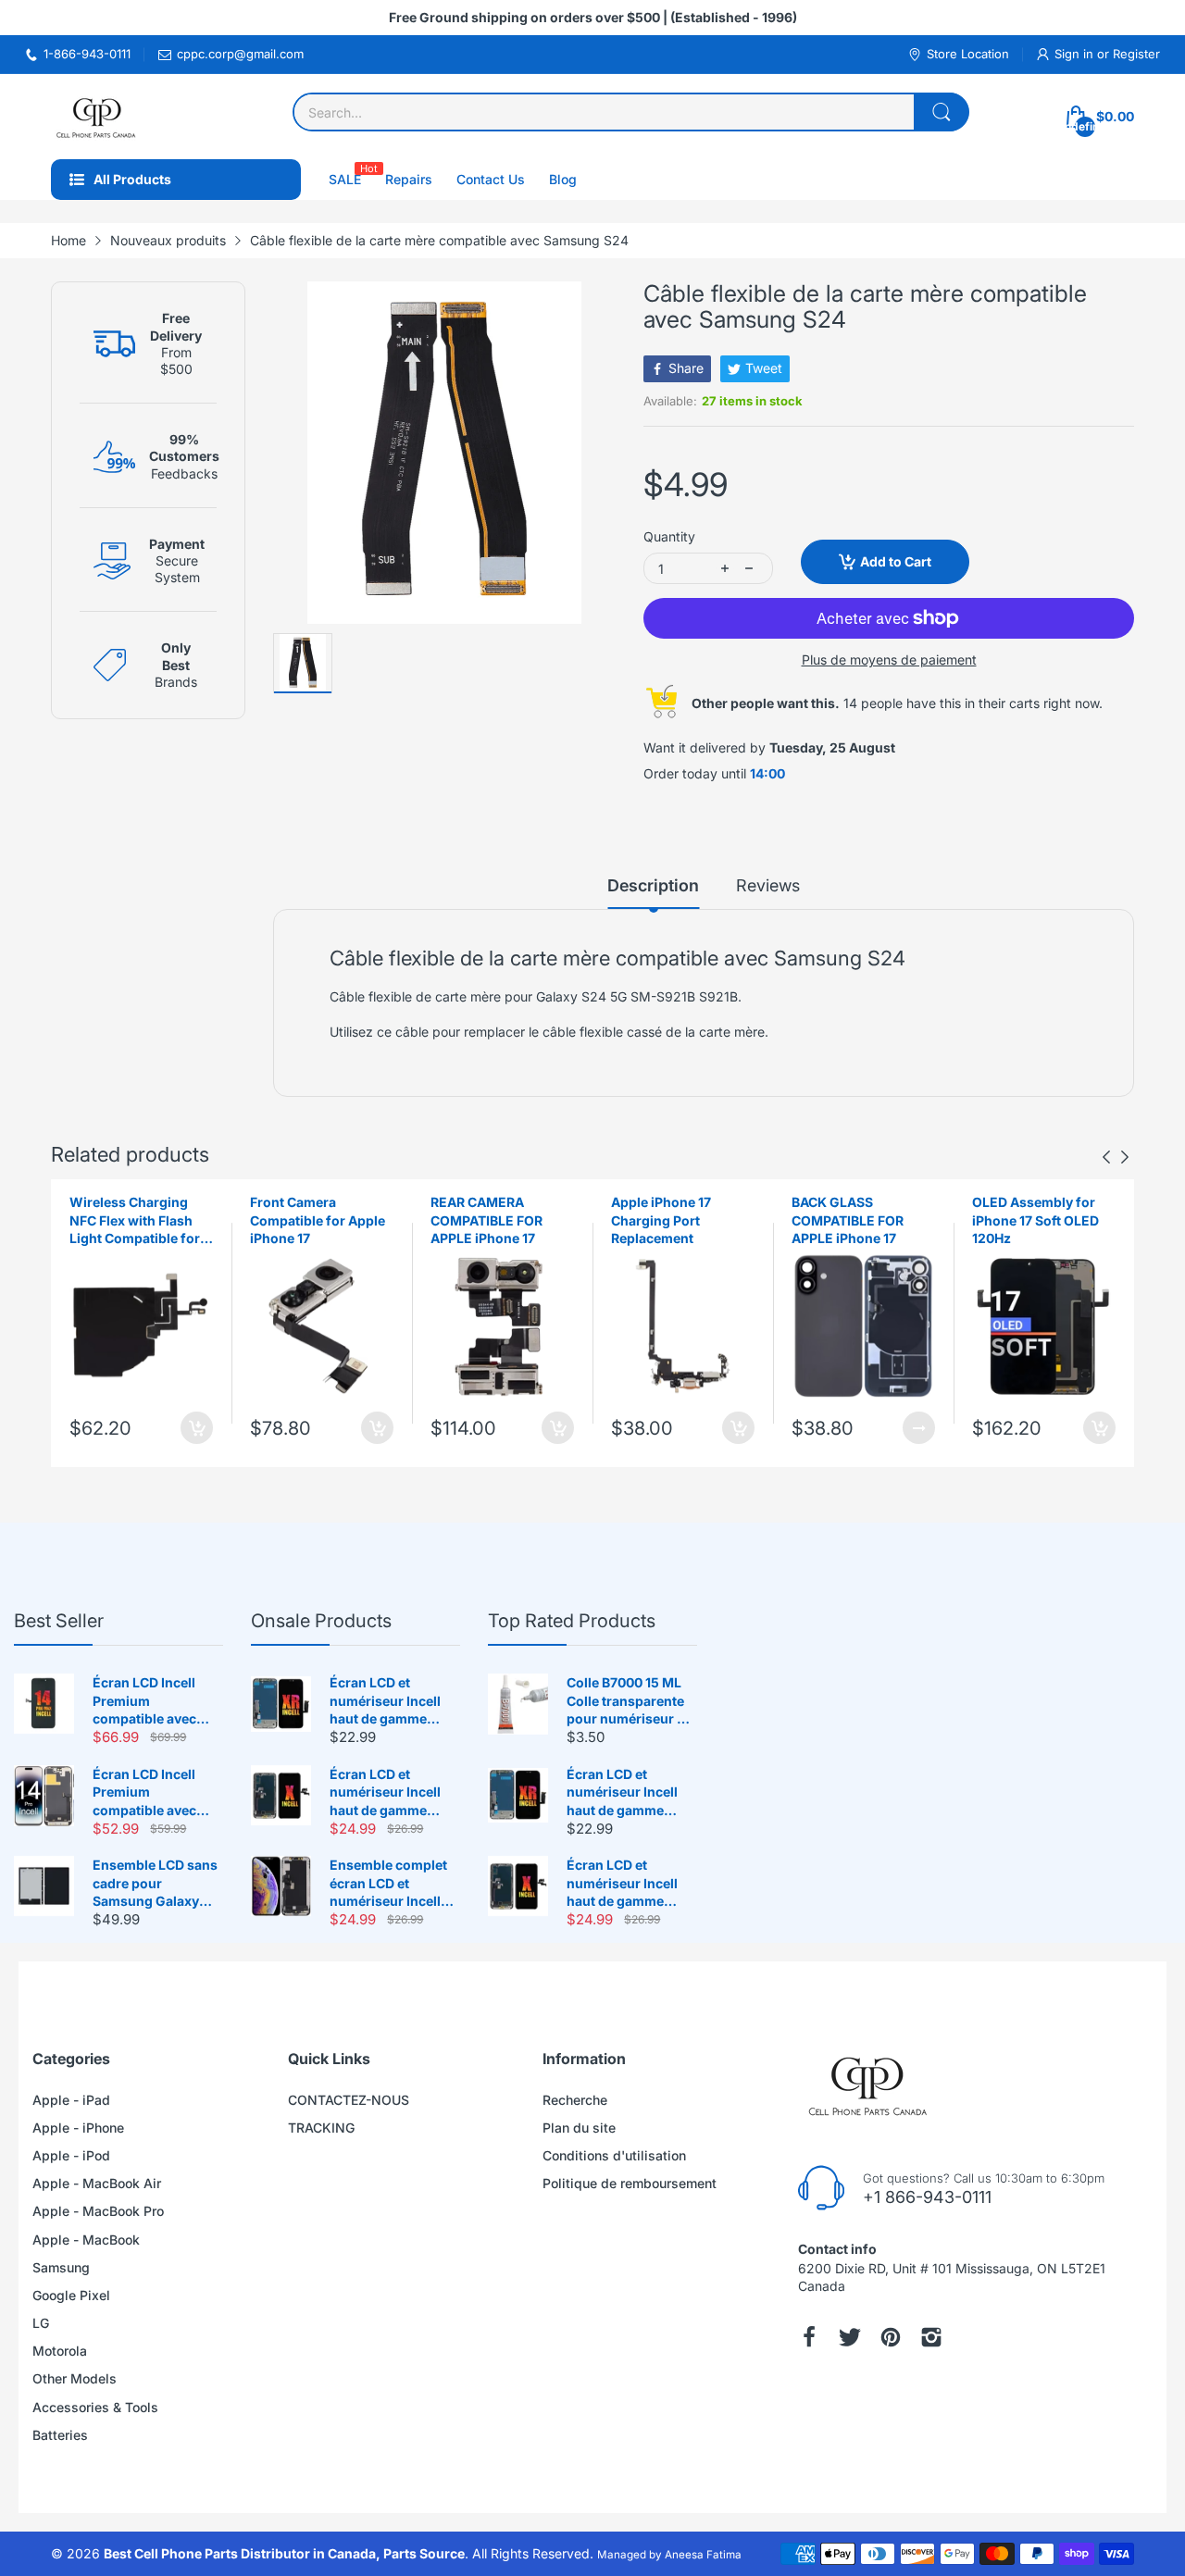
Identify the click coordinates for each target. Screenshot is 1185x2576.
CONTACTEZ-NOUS (349, 2100)
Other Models (75, 2378)
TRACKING (321, 2128)
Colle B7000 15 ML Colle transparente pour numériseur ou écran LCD (630, 1701)
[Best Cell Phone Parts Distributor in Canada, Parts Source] (97, 117)
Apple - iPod (71, 2155)
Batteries (60, 2435)
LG (41, 2323)
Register (1136, 54)
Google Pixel (71, 2295)
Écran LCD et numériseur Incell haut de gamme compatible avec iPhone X (385, 1793)
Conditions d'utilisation (614, 2155)
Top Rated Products (572, 1621)
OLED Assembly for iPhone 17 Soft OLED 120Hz (1035, 1220)
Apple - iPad (71, 2100)
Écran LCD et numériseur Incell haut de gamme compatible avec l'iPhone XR (385, 1701)
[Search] (942, 112)
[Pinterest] (891, 2337)
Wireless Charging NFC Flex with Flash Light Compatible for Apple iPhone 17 (135, 1221)
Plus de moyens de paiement (889, 660)
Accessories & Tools (95, 2407)
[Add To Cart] (197, 1428)
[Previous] (1125, 1157)
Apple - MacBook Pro (98, 2211)
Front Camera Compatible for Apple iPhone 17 (318, 1220)
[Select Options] (919, 1428)
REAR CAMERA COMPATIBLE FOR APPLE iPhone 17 (486, 1220)
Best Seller (59, 1621)
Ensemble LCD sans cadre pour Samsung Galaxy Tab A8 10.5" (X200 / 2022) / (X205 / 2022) (157, 1884)
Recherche (575, 2100)
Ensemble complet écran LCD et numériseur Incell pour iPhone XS (388, 1884)
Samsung (61, 2267)
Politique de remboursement (630, 2183)
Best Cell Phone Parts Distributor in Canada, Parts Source (284, 2553)
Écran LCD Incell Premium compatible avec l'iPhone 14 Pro (144, 1793)
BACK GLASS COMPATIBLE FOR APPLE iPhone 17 (848, 1220)
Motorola (60, 2351)
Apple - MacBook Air (97, 2183)
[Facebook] (809, 2337)
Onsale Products (321, 1621)
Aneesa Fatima (703, 2555)
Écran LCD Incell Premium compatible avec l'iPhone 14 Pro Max (155, 1701)
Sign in (1076, 54)
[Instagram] (931, 2337)
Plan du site (579, 2128)
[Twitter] (850, 2337)
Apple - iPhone (78, 2128)
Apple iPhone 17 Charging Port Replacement (661, 1220)
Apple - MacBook (86, 2240)
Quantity (669, 536)
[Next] (1106, 1157)
